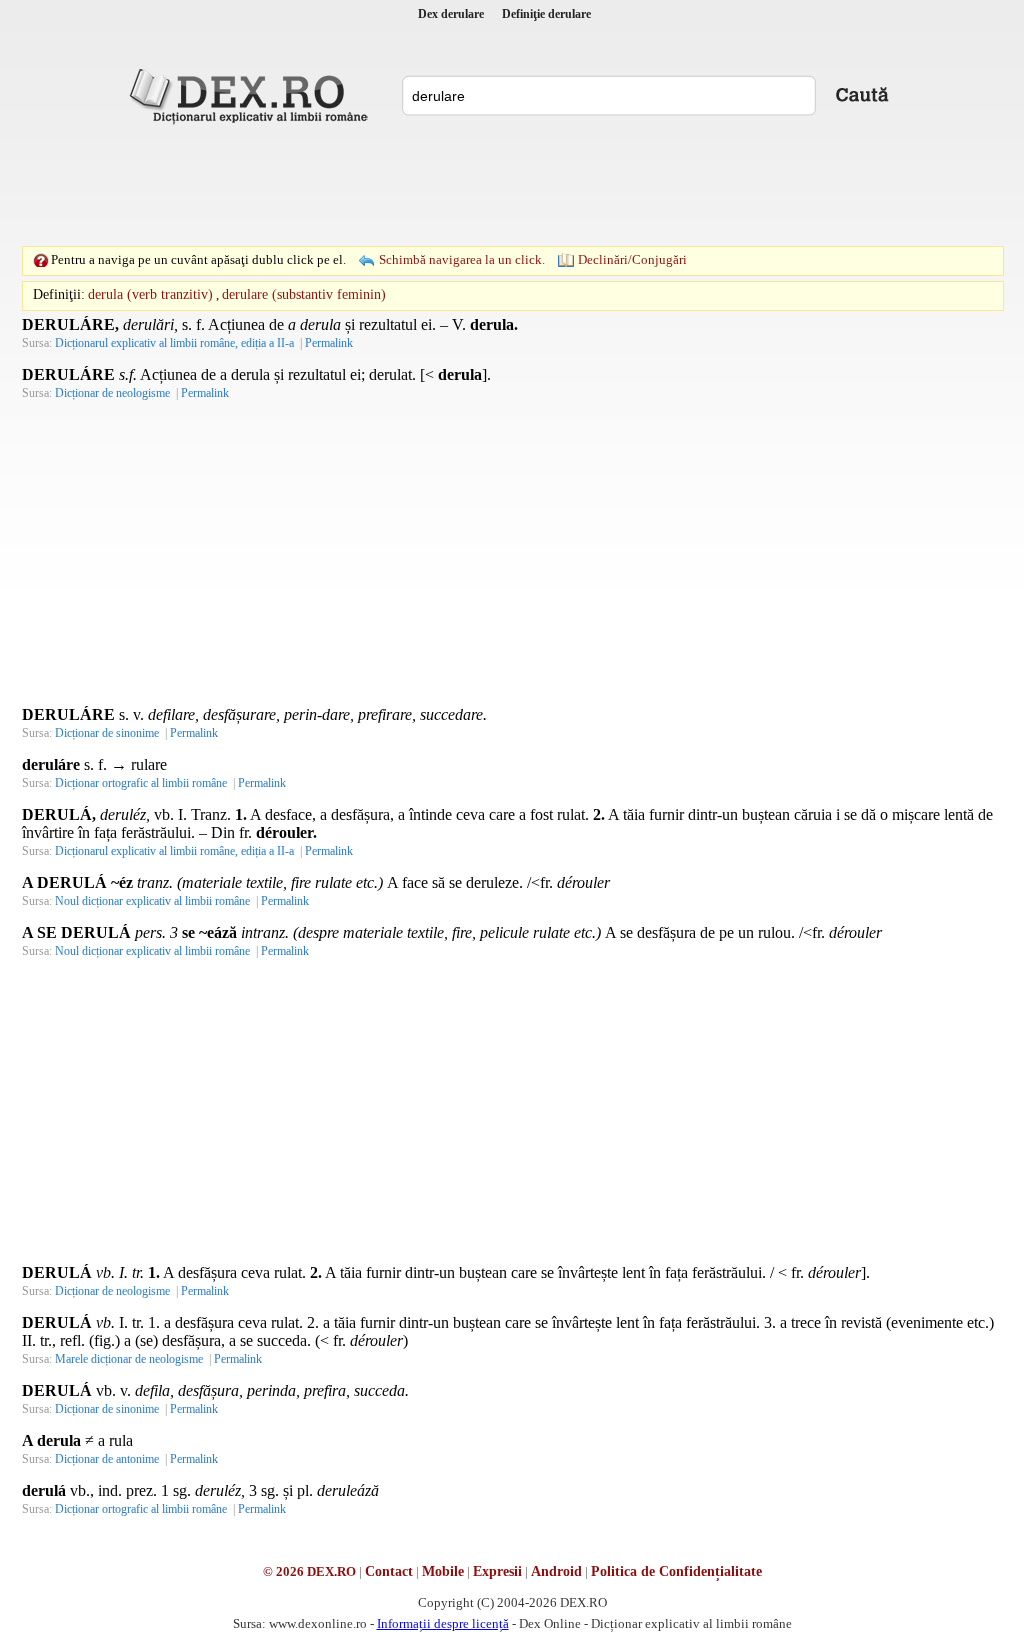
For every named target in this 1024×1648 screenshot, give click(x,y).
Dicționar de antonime (107, 1459)
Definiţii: (59, 294)
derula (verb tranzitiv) (150, 294)
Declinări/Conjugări (632, 259)
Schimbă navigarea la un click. (462, 259)
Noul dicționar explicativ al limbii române (152, 901)
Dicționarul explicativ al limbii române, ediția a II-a (174, 343)
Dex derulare (451, 14)
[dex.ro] (252, 95)
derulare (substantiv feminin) (304, 294)
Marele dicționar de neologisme (129, 1359)
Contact (389, 1571)
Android (556, 1571)
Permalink (329, 343)
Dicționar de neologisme (112, 393)
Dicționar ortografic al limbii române (141, 783)
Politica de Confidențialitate (676, 1571)
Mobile (443, 1571)
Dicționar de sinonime (107, 733)
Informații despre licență (443, 1623)
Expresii (497, 1571)
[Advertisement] (512, 185)
